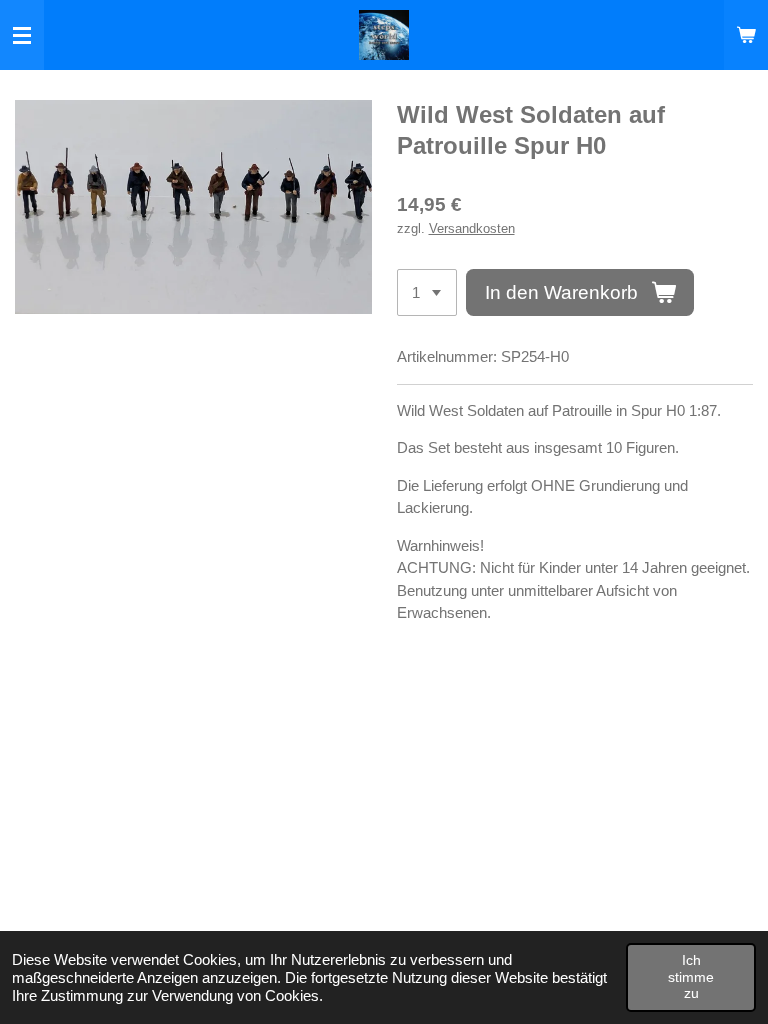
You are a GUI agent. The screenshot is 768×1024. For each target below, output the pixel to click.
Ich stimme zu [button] (691, 976)
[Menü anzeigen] (22, 35)
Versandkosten (472, 229)
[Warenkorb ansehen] (746, 35)
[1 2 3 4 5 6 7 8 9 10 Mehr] (427, 292)
